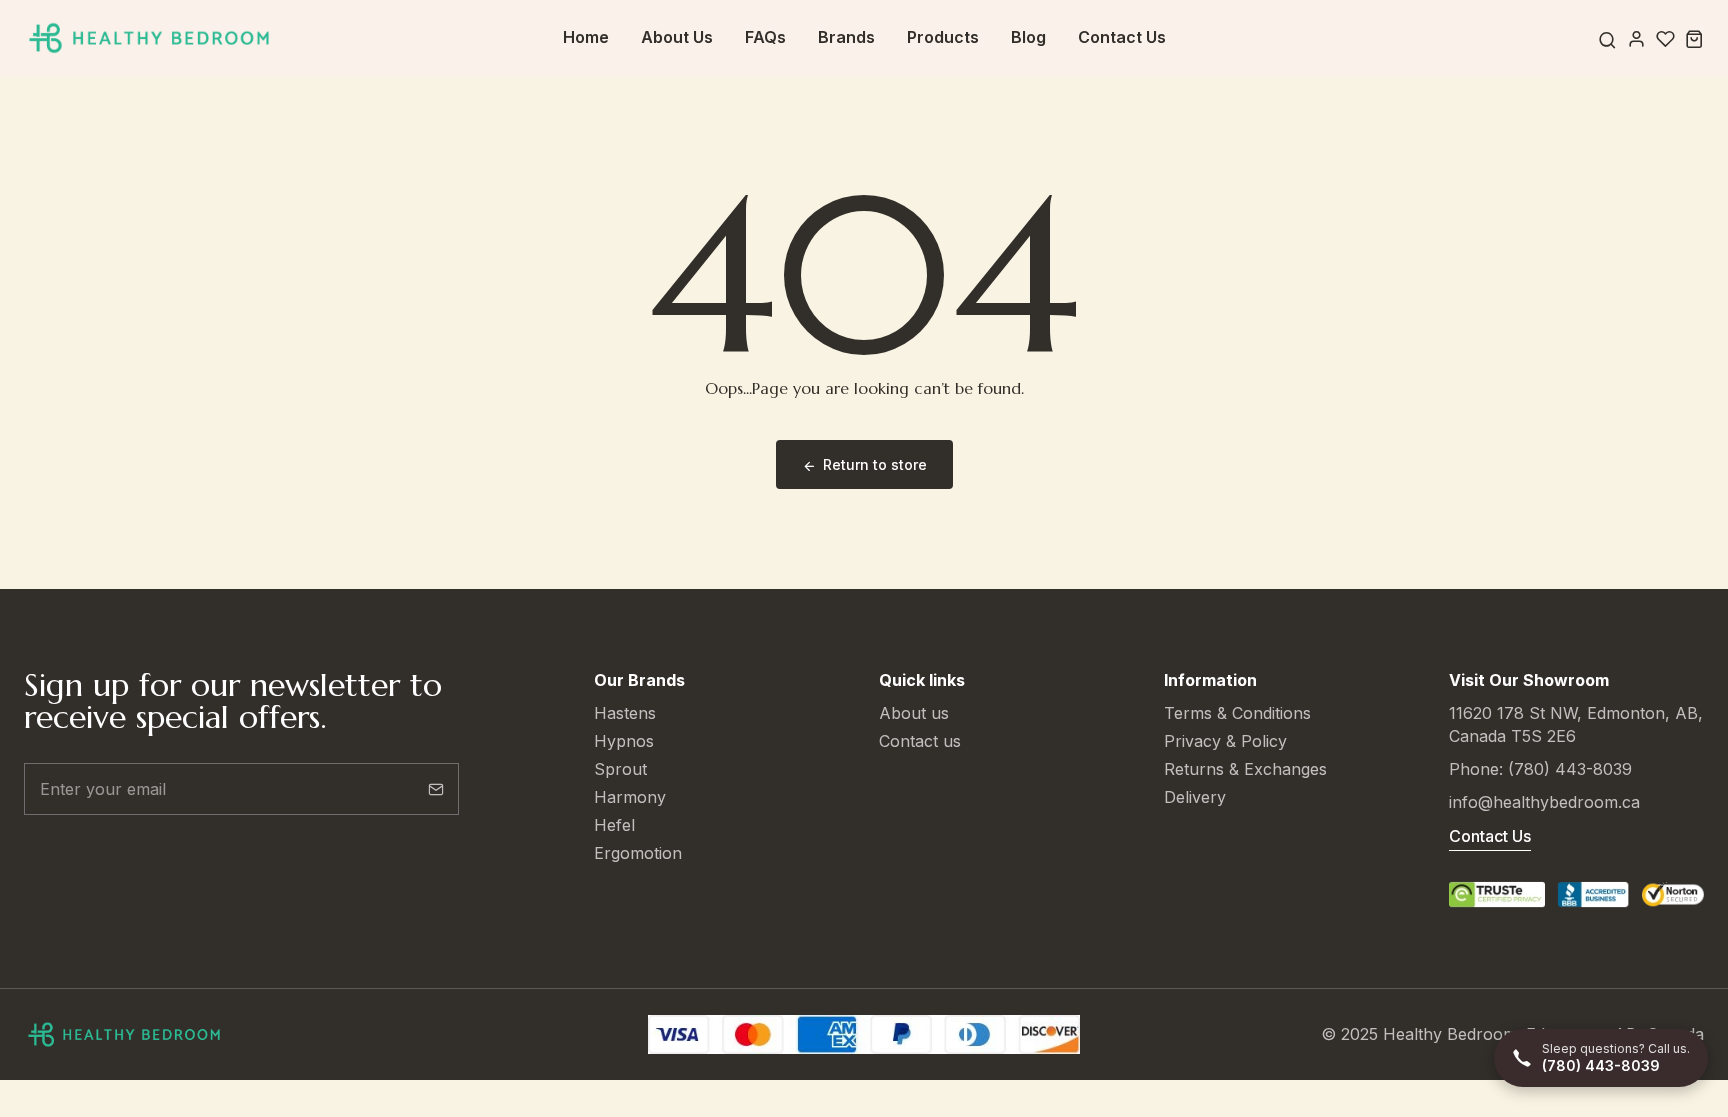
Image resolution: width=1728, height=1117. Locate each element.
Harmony (630, 797)
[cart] (1694, 38)
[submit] (436, 789)
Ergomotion (638, 853)
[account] (1636, 38)
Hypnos (624, 741)
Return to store (875, 464)
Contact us (920, 741)
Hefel (614, 825)
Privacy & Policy (1225, 741)
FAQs (765, 37)
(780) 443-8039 (1570, 769)
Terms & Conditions (1237, 713)
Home (586, 37)
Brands (846, 37)
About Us (677, 37)
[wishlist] (1665, 38)
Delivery (1195, 797)
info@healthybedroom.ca (1544, 802)
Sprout (620, 769)
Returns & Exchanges (1245, 769)
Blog (1028, 37)
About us (914, 713)
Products (943, 37)
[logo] (149, 38)
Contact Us (1122, 37)
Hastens (625, 713)
